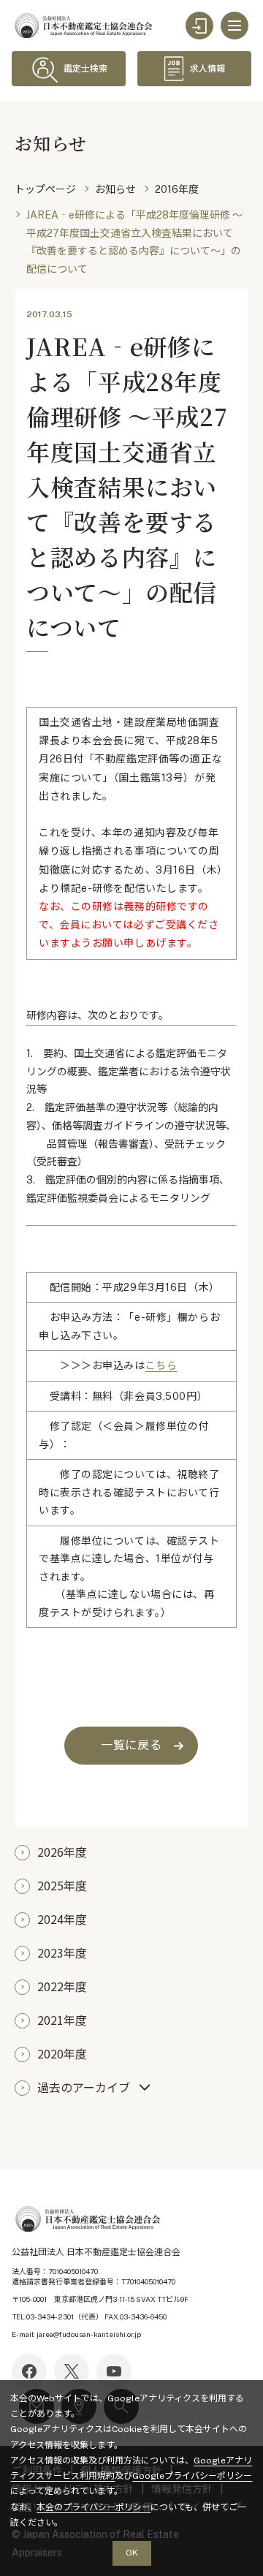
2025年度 (62, 1885)
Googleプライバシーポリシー (192, 2476)
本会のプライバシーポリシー (94, 2507)
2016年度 (177, 189)
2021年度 (62, 2020)
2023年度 (62, 1952)
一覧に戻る (131, 1745)
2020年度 (62, 2053)
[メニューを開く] (235, 26)
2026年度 (62, 1852)
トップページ (45, 189)
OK (132, 2553)
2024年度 (62, 1919)
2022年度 (62, 1986)
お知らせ (115, 189)
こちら (161, 1365)
